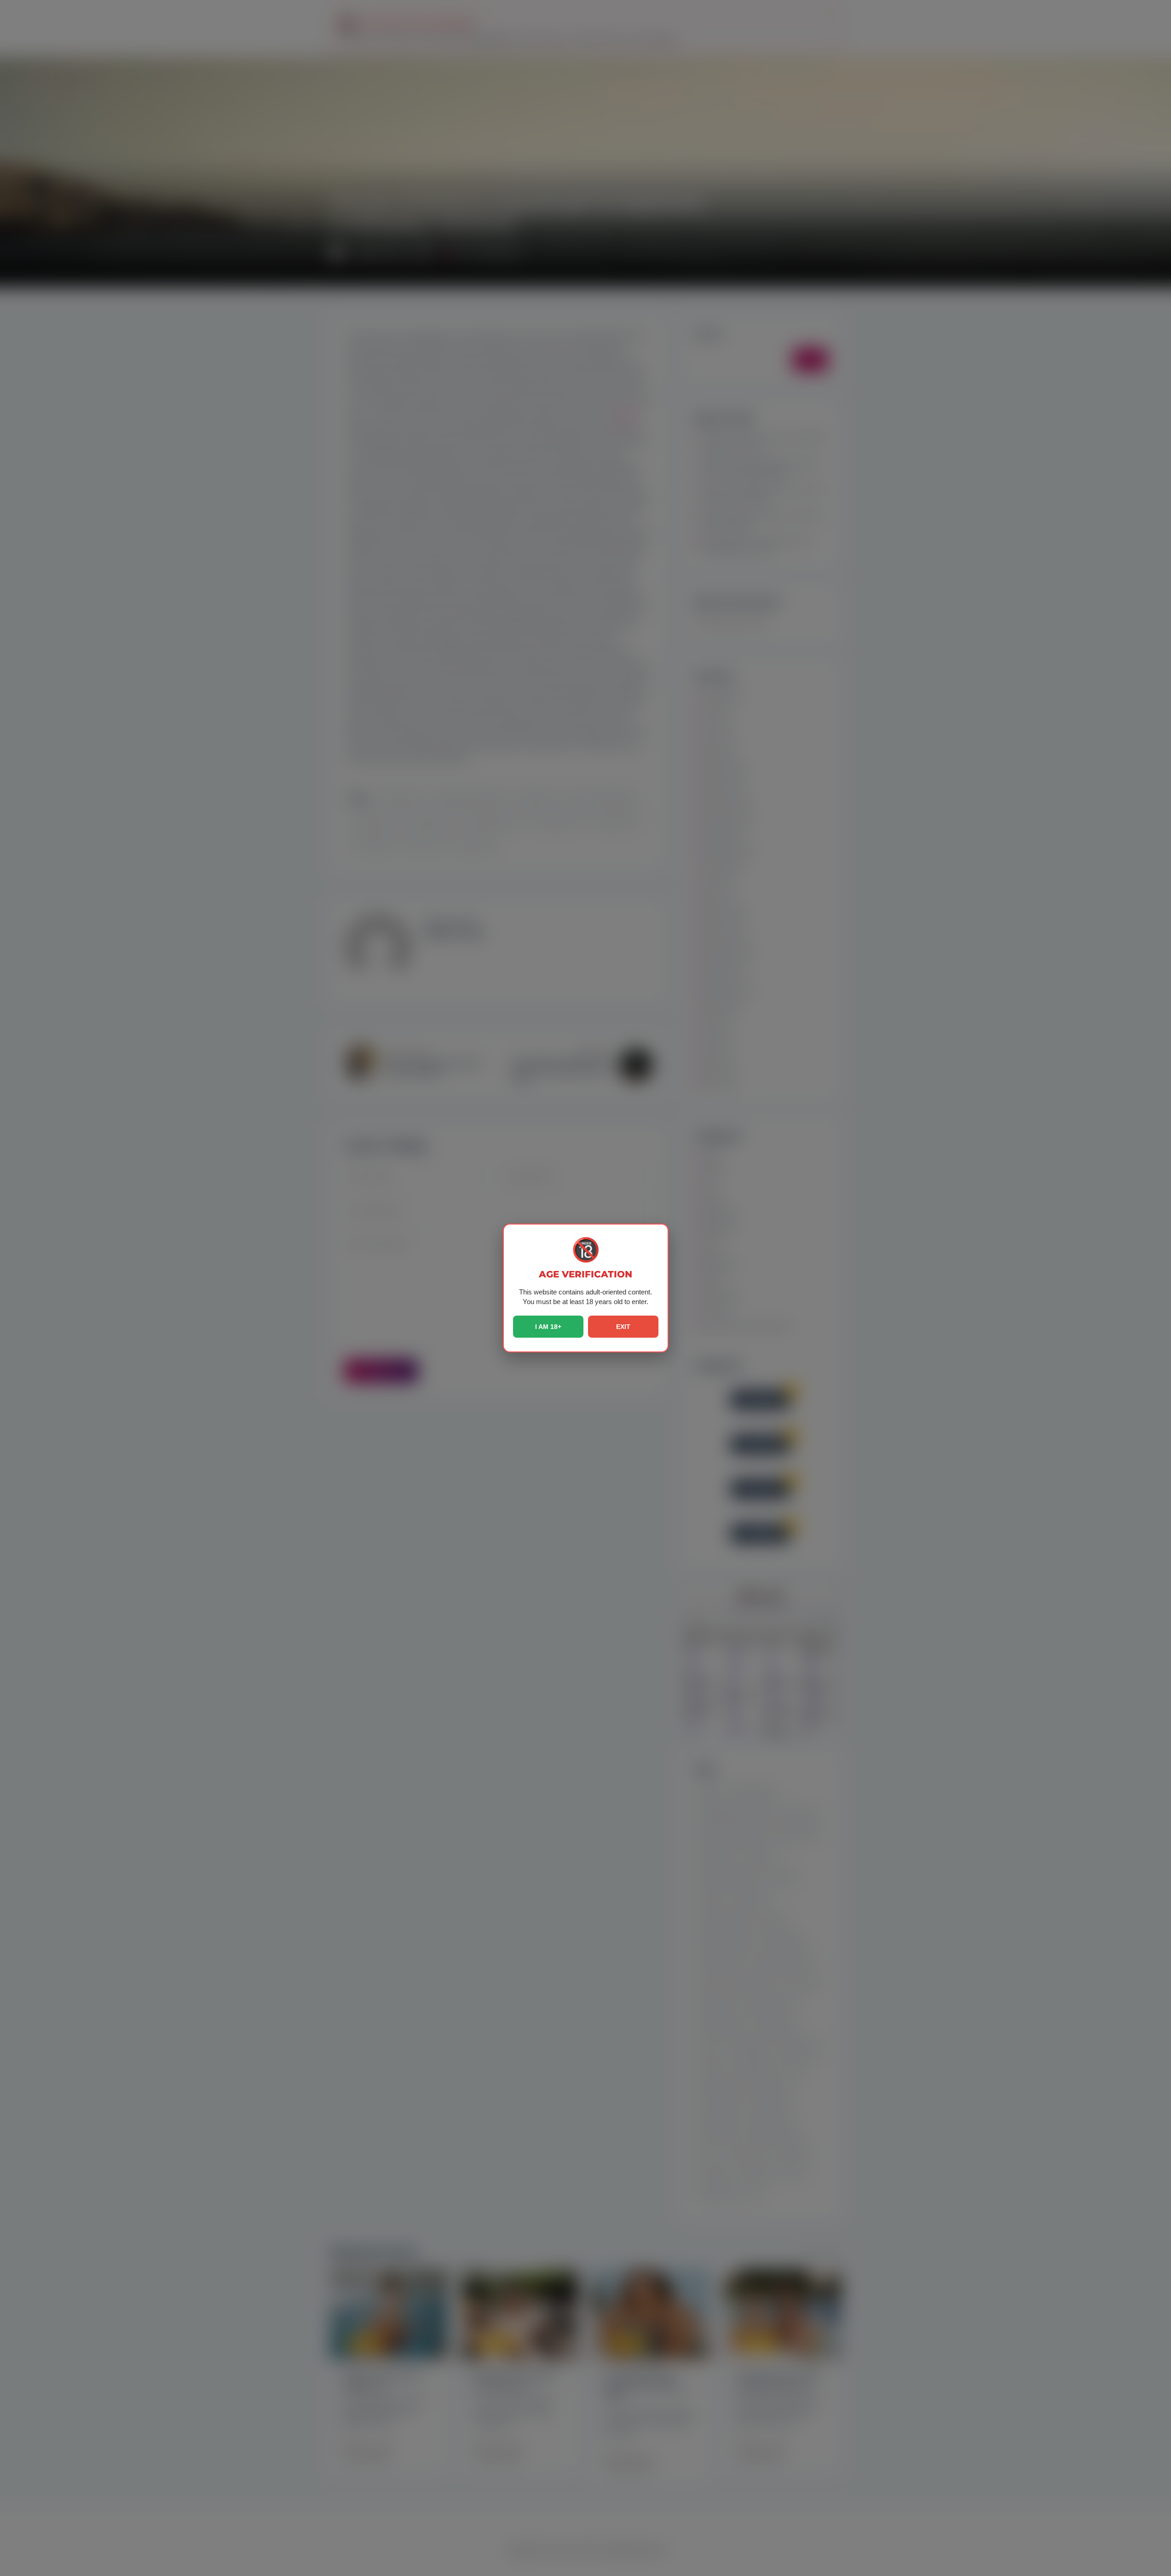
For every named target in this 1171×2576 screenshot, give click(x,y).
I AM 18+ (548, 1327)
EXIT (623, 1327)
